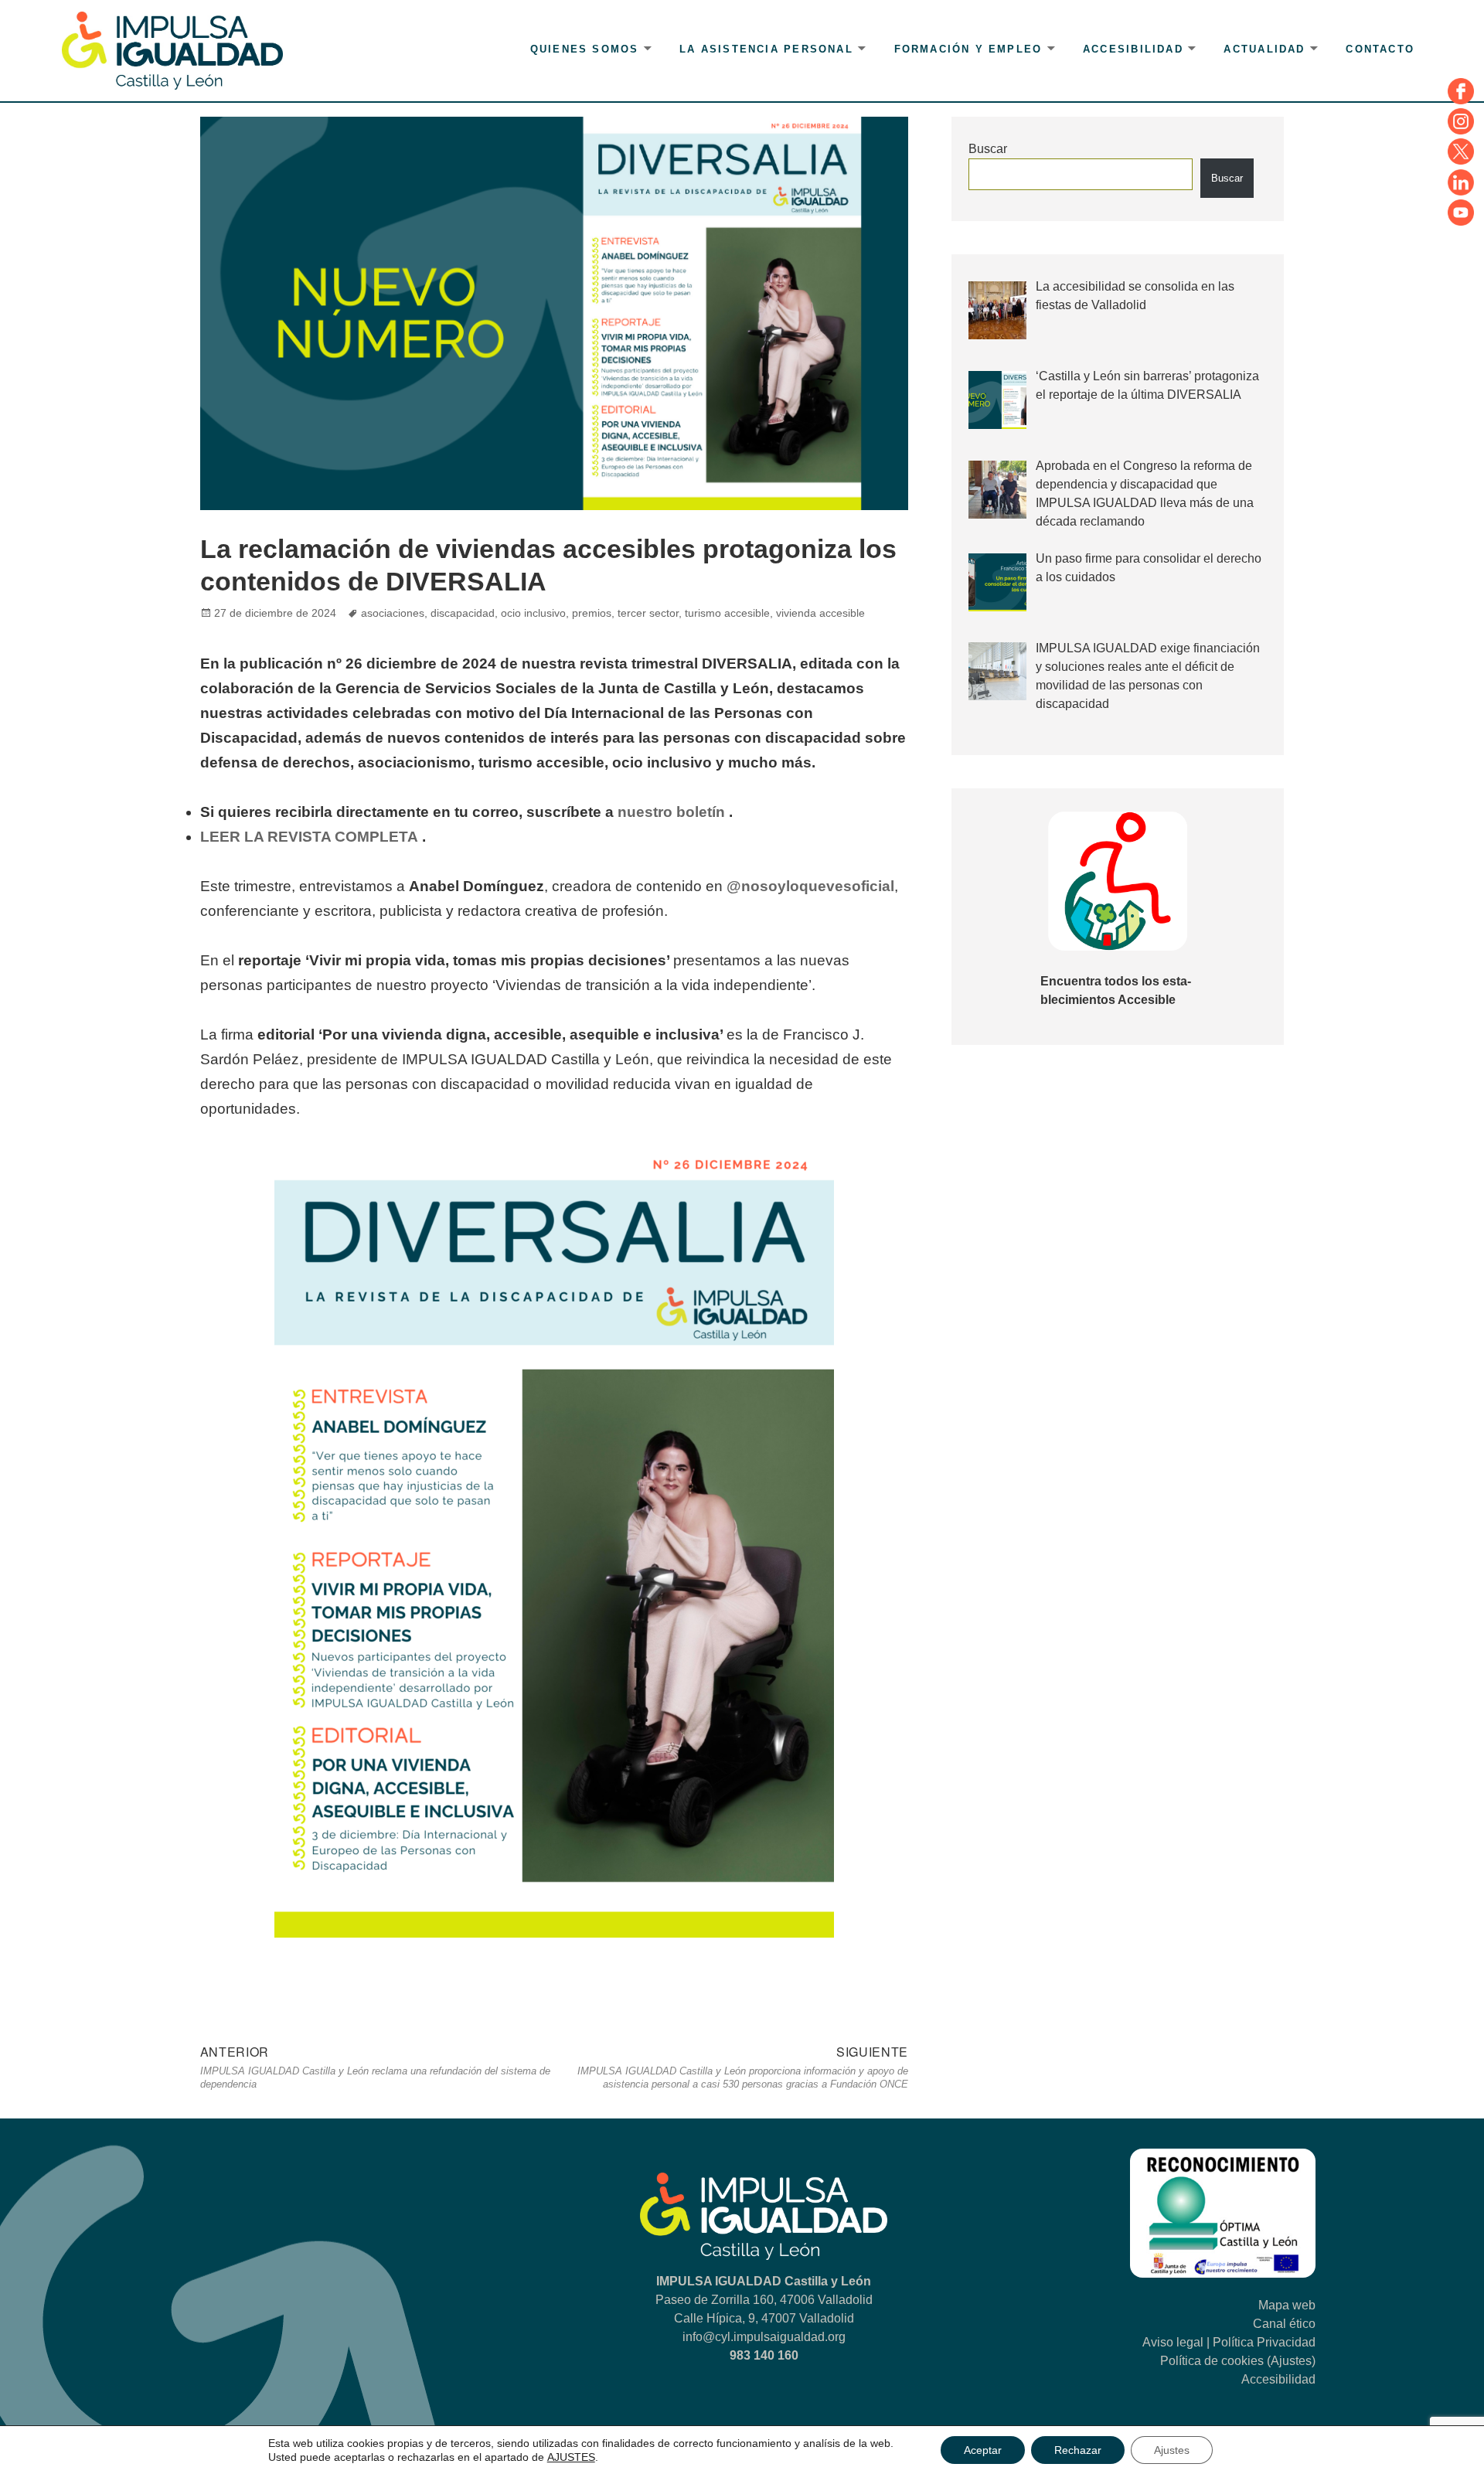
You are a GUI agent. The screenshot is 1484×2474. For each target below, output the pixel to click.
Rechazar (1078, 2450)
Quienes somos (585, 49)
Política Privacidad (1264, 2342)
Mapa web (1287, 2305)
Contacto (1380, 49)
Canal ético (1284, 2324)
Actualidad (1264, 49)
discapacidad (463, 613)
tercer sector (648, 613)
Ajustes (1172, 2450)
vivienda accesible (820, 613)
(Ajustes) (1291, 2361)
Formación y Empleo (968, 49)
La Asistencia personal (766, 49)
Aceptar (983, 2450)
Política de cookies (1212, 2361)
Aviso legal (1173, 2342)
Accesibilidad (1133, 49)
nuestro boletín (671, 812)
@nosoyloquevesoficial (810, 886)
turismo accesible (727, 613)
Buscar (988, 149)
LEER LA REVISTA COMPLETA (309, 837)
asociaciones (393, 613)
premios (592, 613)
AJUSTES (571, 2457)
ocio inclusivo (533, 613)
